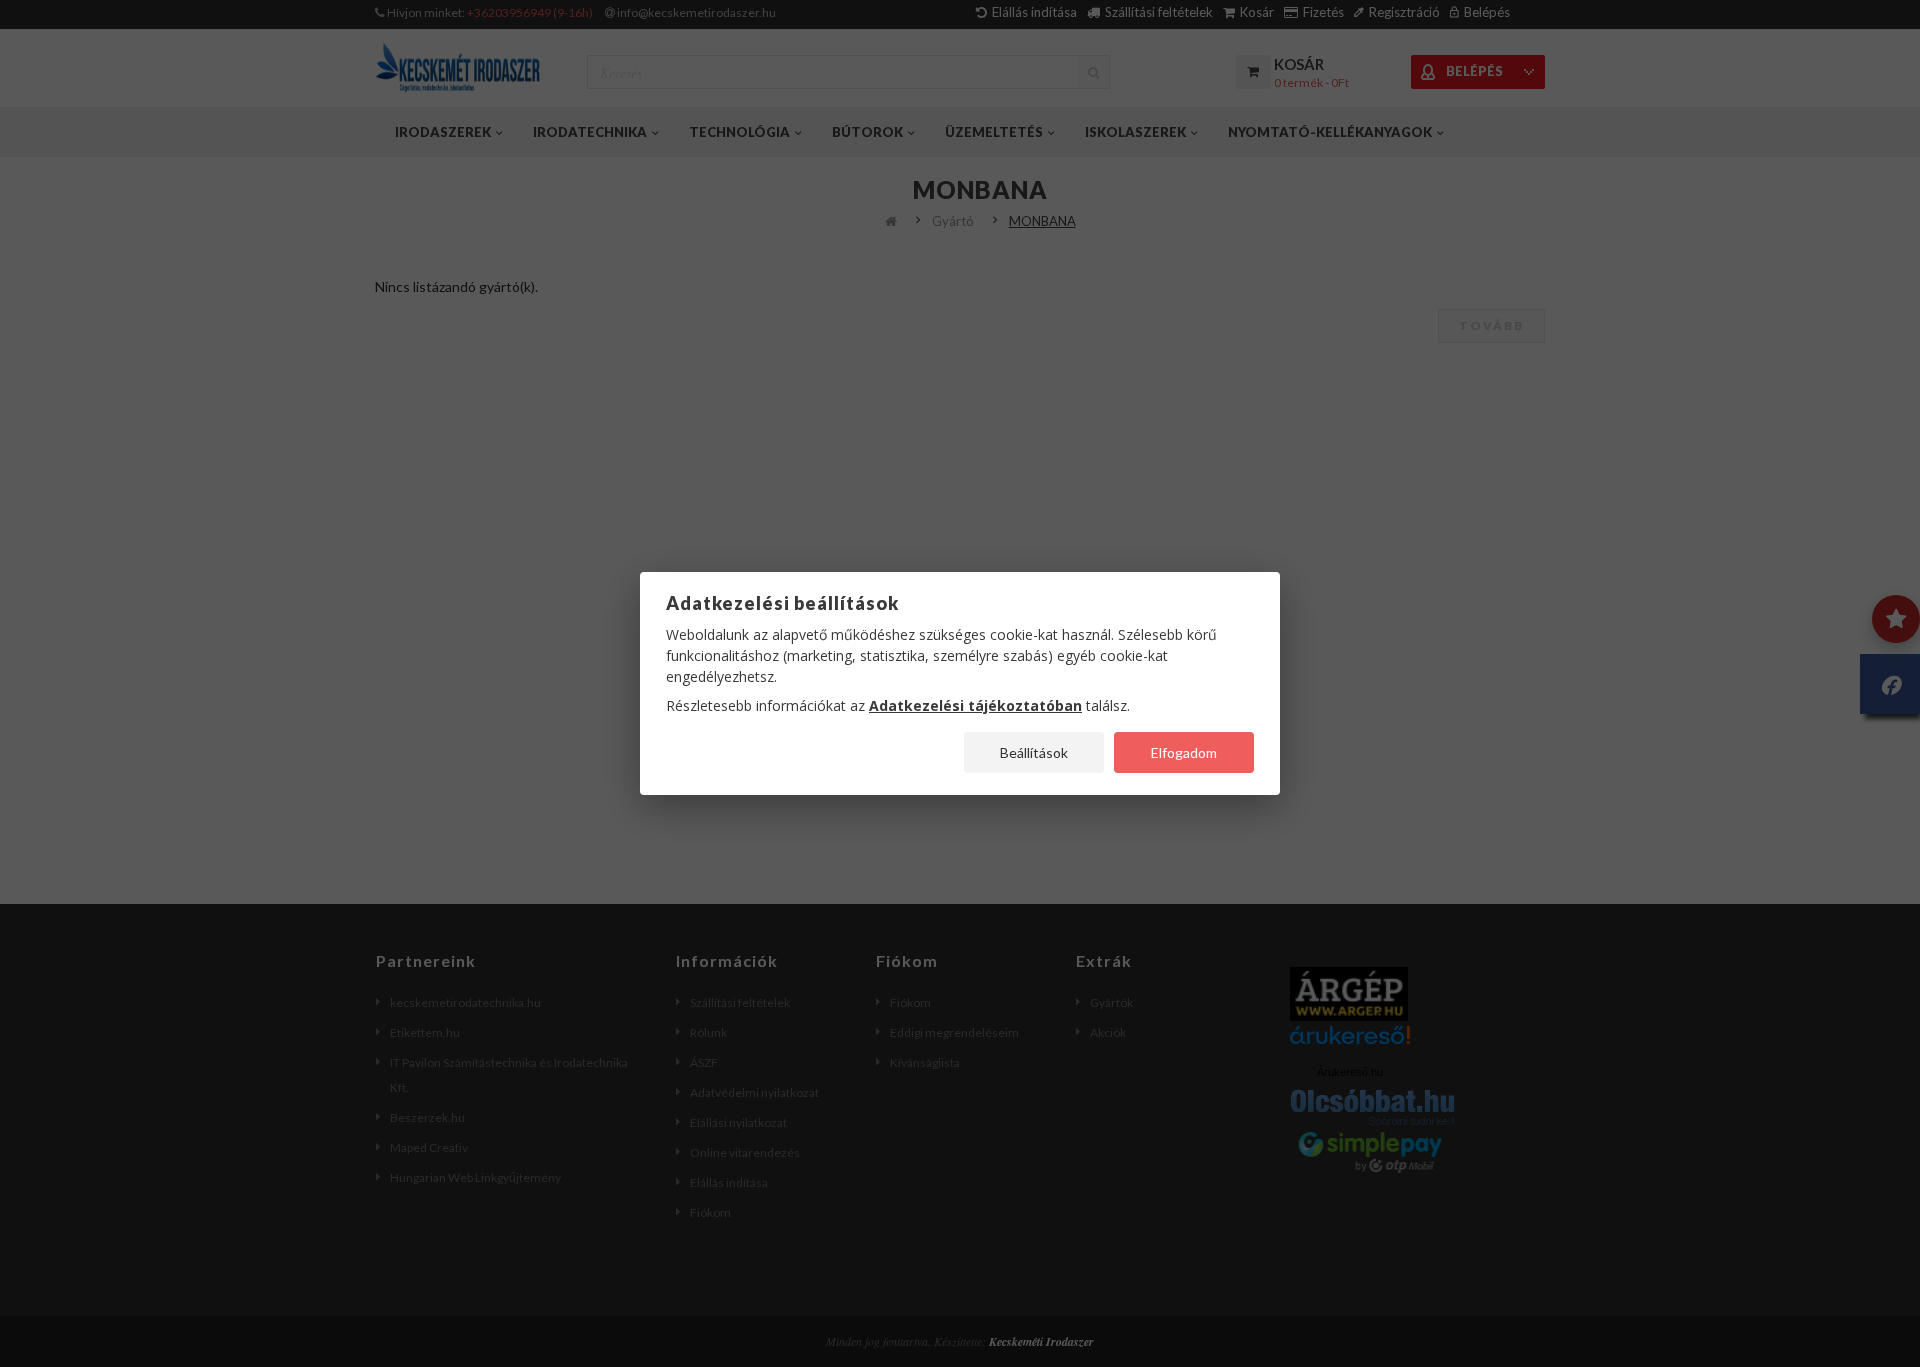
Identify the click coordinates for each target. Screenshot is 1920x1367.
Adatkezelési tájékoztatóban (975, 705)
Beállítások (1034, 752)
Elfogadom (1184, 752)
